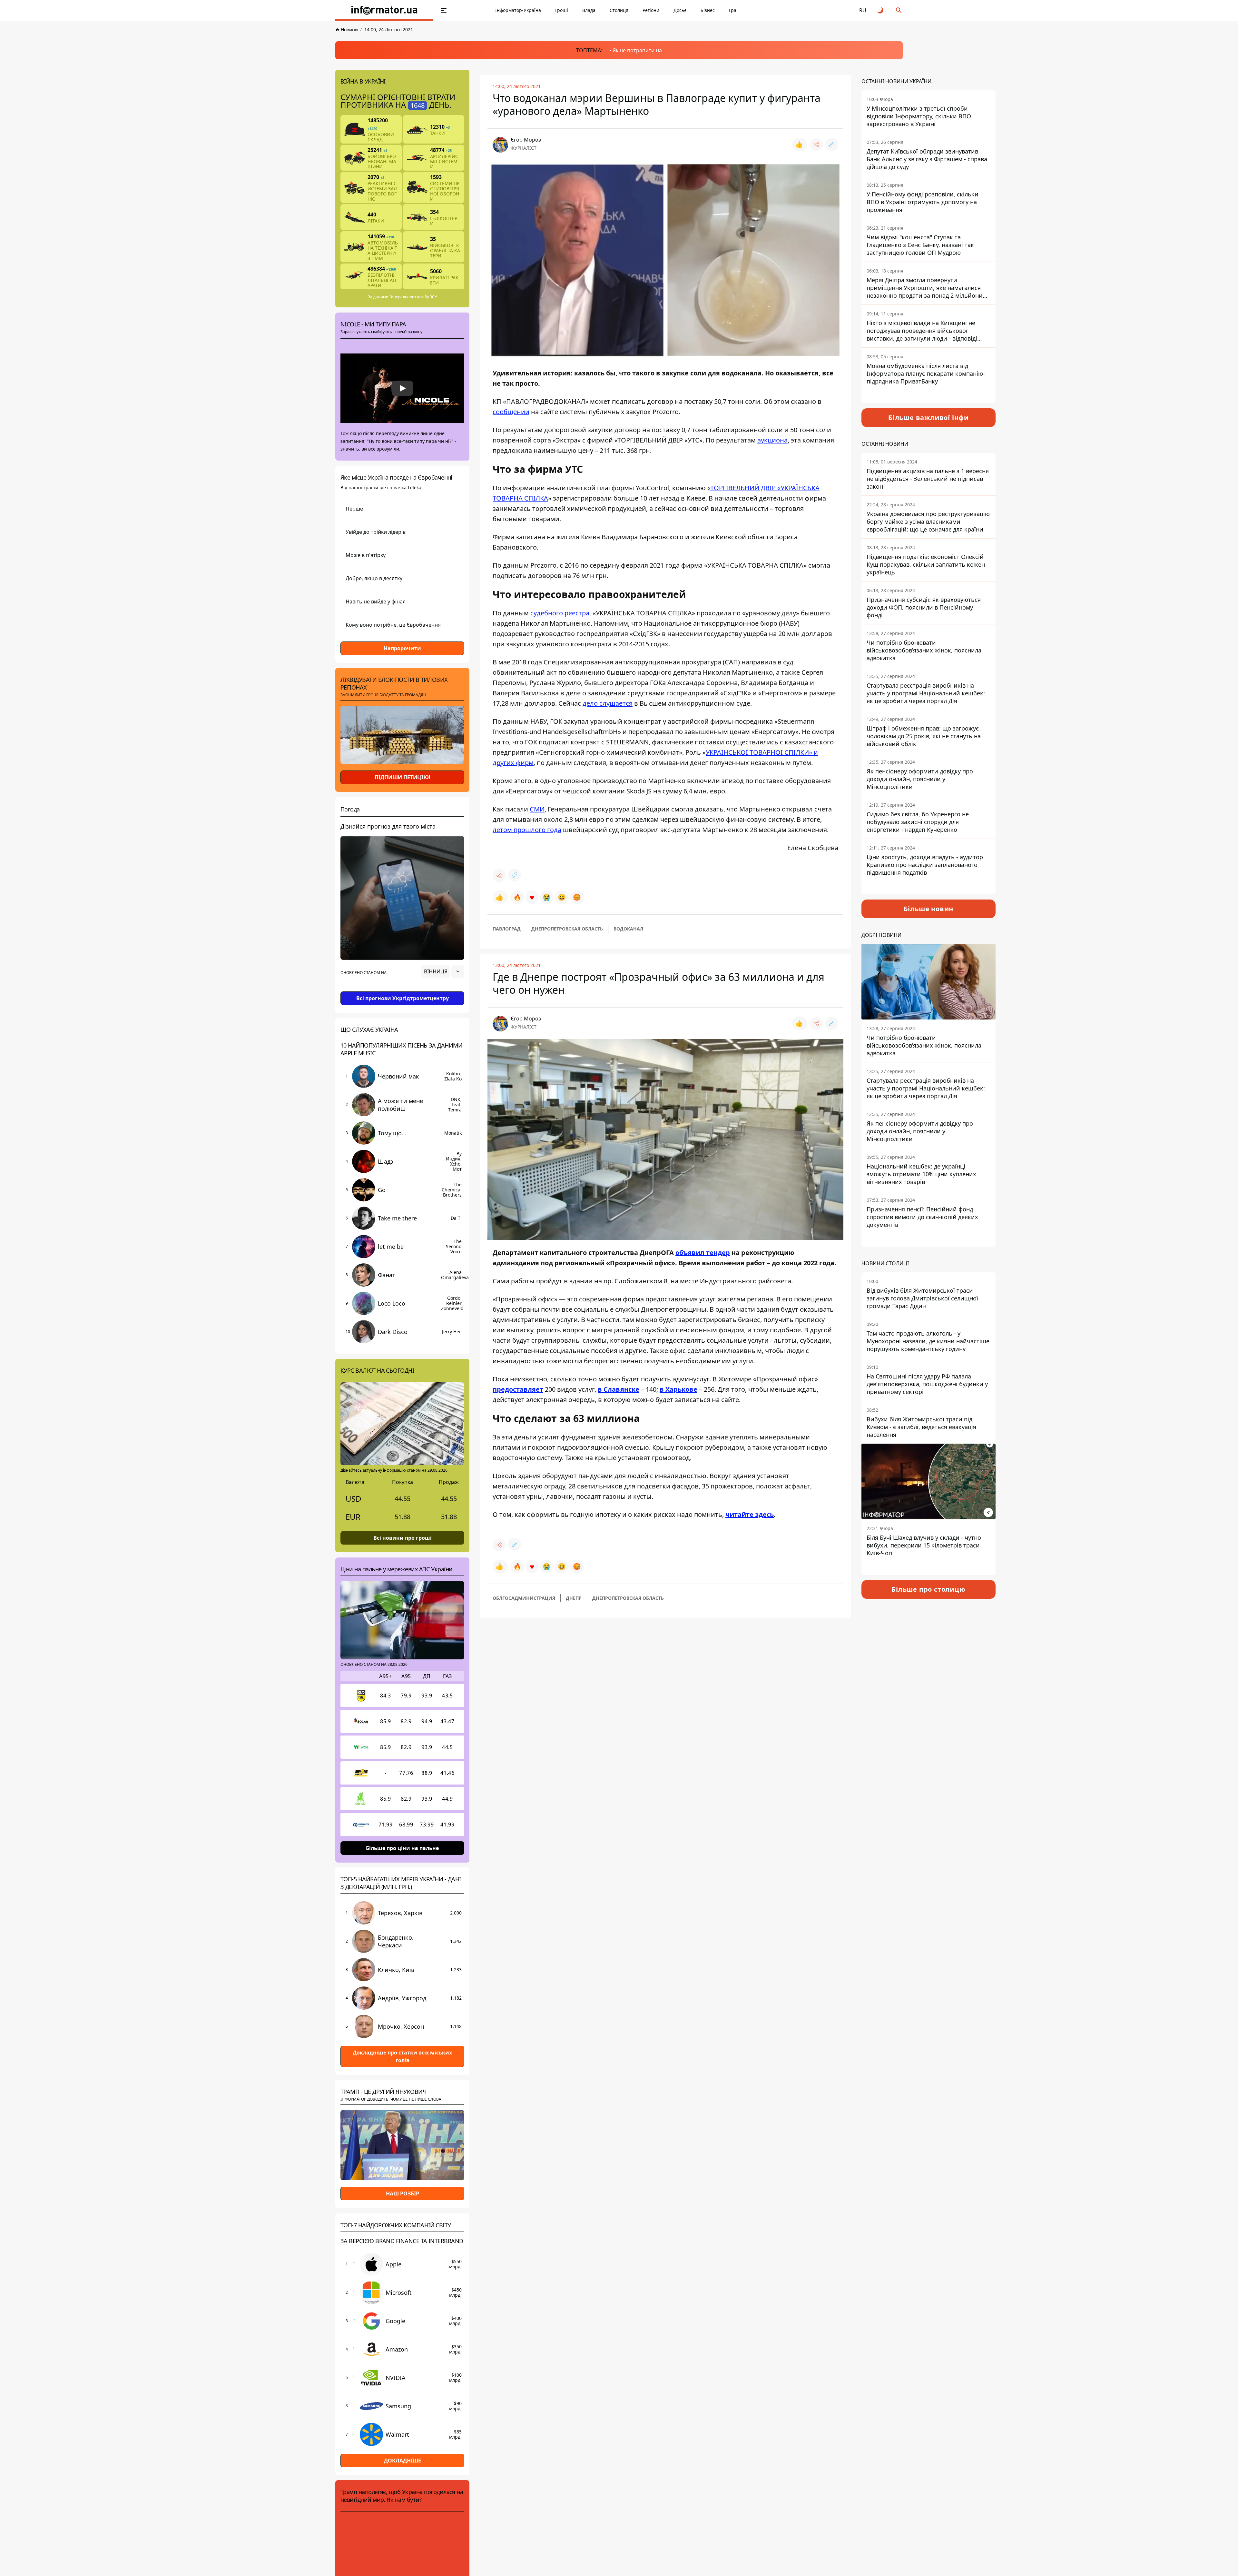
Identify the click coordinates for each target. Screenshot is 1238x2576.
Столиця (619, 10)
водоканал (628, 929)
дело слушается (608, 703)
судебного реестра (560, 613)
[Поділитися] (816, 144)
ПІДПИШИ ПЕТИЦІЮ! (403, 777)
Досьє (680, 10)
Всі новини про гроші (403, 1538)
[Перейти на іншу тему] (881, 10)
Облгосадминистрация (524, 1598)
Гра (733, 10)
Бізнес (708, 10)
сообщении (511, 412)
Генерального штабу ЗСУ (413, 297)
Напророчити (402, 648)
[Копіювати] (832, 144)
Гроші (562, 10)
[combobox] (443, 971)
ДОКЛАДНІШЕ (403, 2461)
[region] (402, 990)
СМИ (537, 809)
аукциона (772, 440)
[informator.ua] (384, 10)
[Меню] (444, 10)
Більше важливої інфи (928, 418)
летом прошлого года (527, 830)
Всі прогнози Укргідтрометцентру (403, 998)
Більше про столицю (928, 1589)
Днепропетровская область (567, 929)
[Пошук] (899, 10)
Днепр (574, 1598)
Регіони (651, 10)
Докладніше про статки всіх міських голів (402, 2056)
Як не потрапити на (637, 50)
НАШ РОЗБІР (403, 2194)
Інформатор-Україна (518, 10)
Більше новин (929, 909)
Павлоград (507, 929)
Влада (589, 10)
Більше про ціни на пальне (402, 1848)
